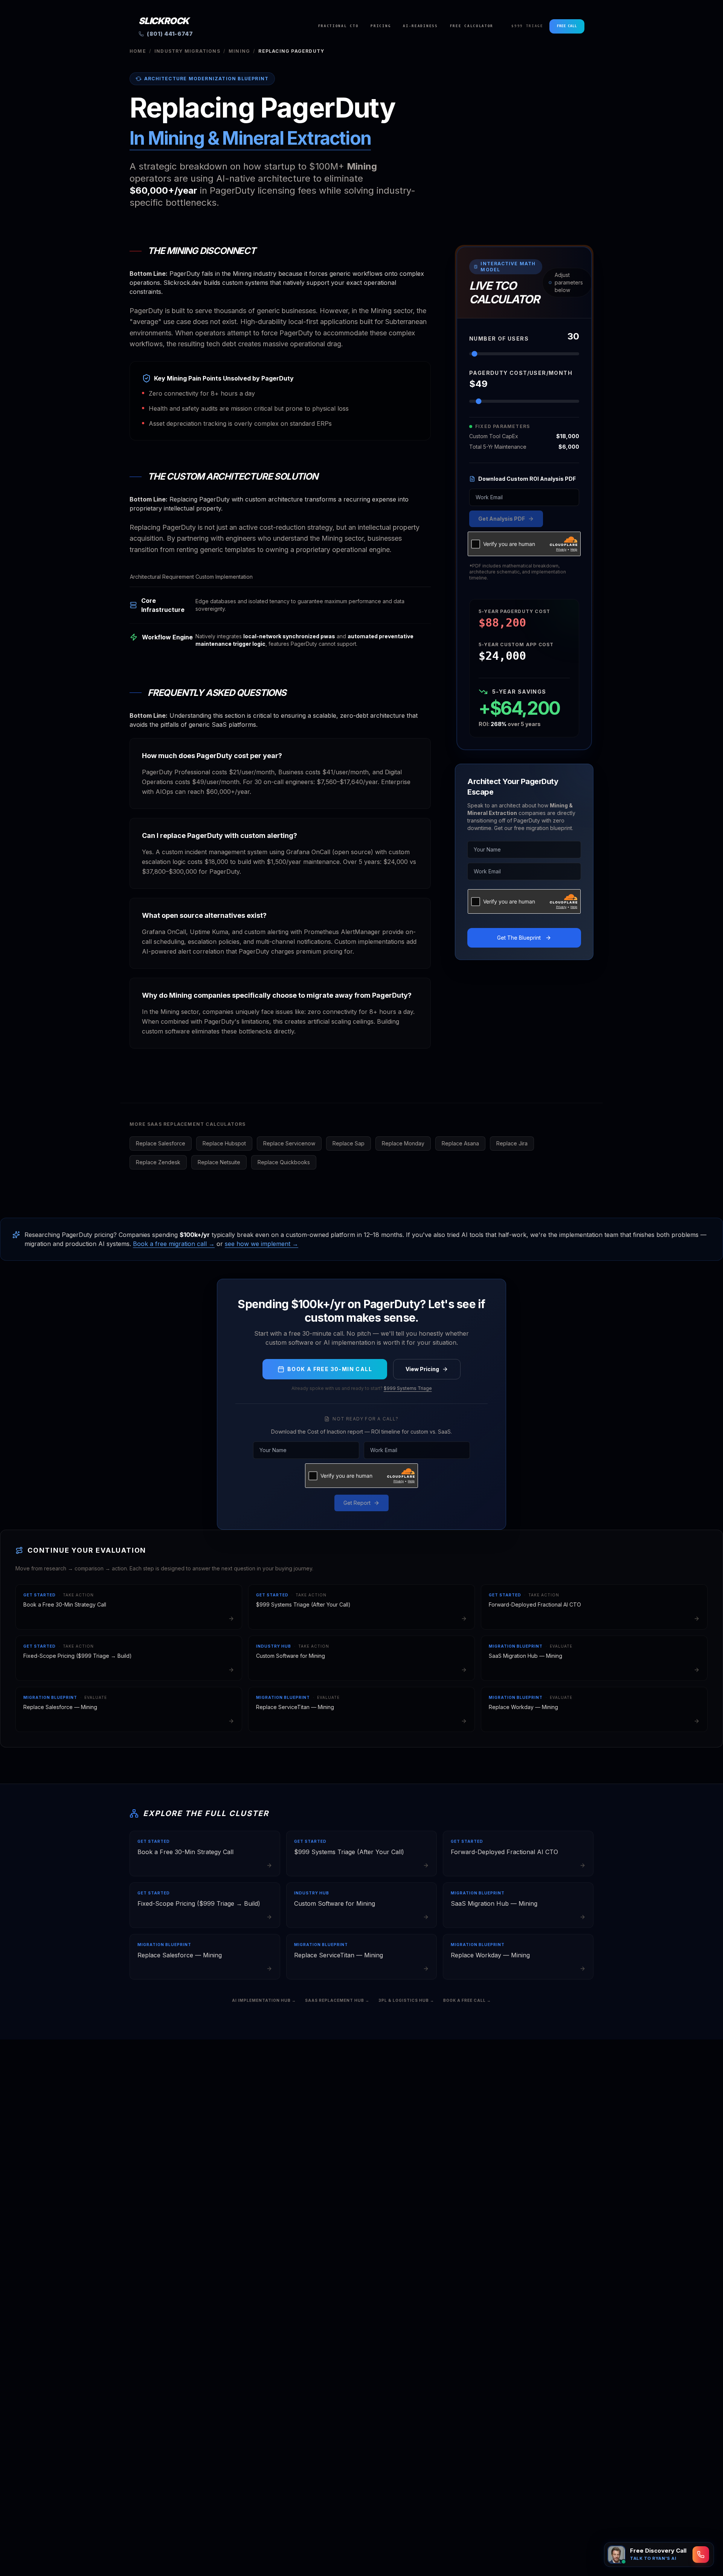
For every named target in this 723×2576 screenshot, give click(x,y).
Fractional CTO (339, 26)
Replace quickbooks (284, 1162)
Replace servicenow (289, 1143)
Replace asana (460, 1143)
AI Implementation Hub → (264, 2000)
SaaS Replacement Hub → (337, 2000)
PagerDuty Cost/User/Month (521, 373)
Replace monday (403, 1143)
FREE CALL (567, 26)
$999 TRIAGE (527, 26)
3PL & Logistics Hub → (406, 2000)
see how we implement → (262, 1244)
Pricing (381, 26)
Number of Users (499, 339)
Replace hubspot (224, 1143)
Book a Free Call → (467, 2000)
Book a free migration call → (174, 1244)
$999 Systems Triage (408, 1388)
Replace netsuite (219, 1162)
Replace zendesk (158, 1162)
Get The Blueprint (519, 938)
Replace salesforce (161, 1143)
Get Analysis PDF (502, 519)
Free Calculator (472, 26)
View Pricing (422, 1369)
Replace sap (349, 1143)
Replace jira (512, 1143)
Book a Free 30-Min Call (330, 1369)
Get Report (357, 1503)
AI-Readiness (420, 26)
